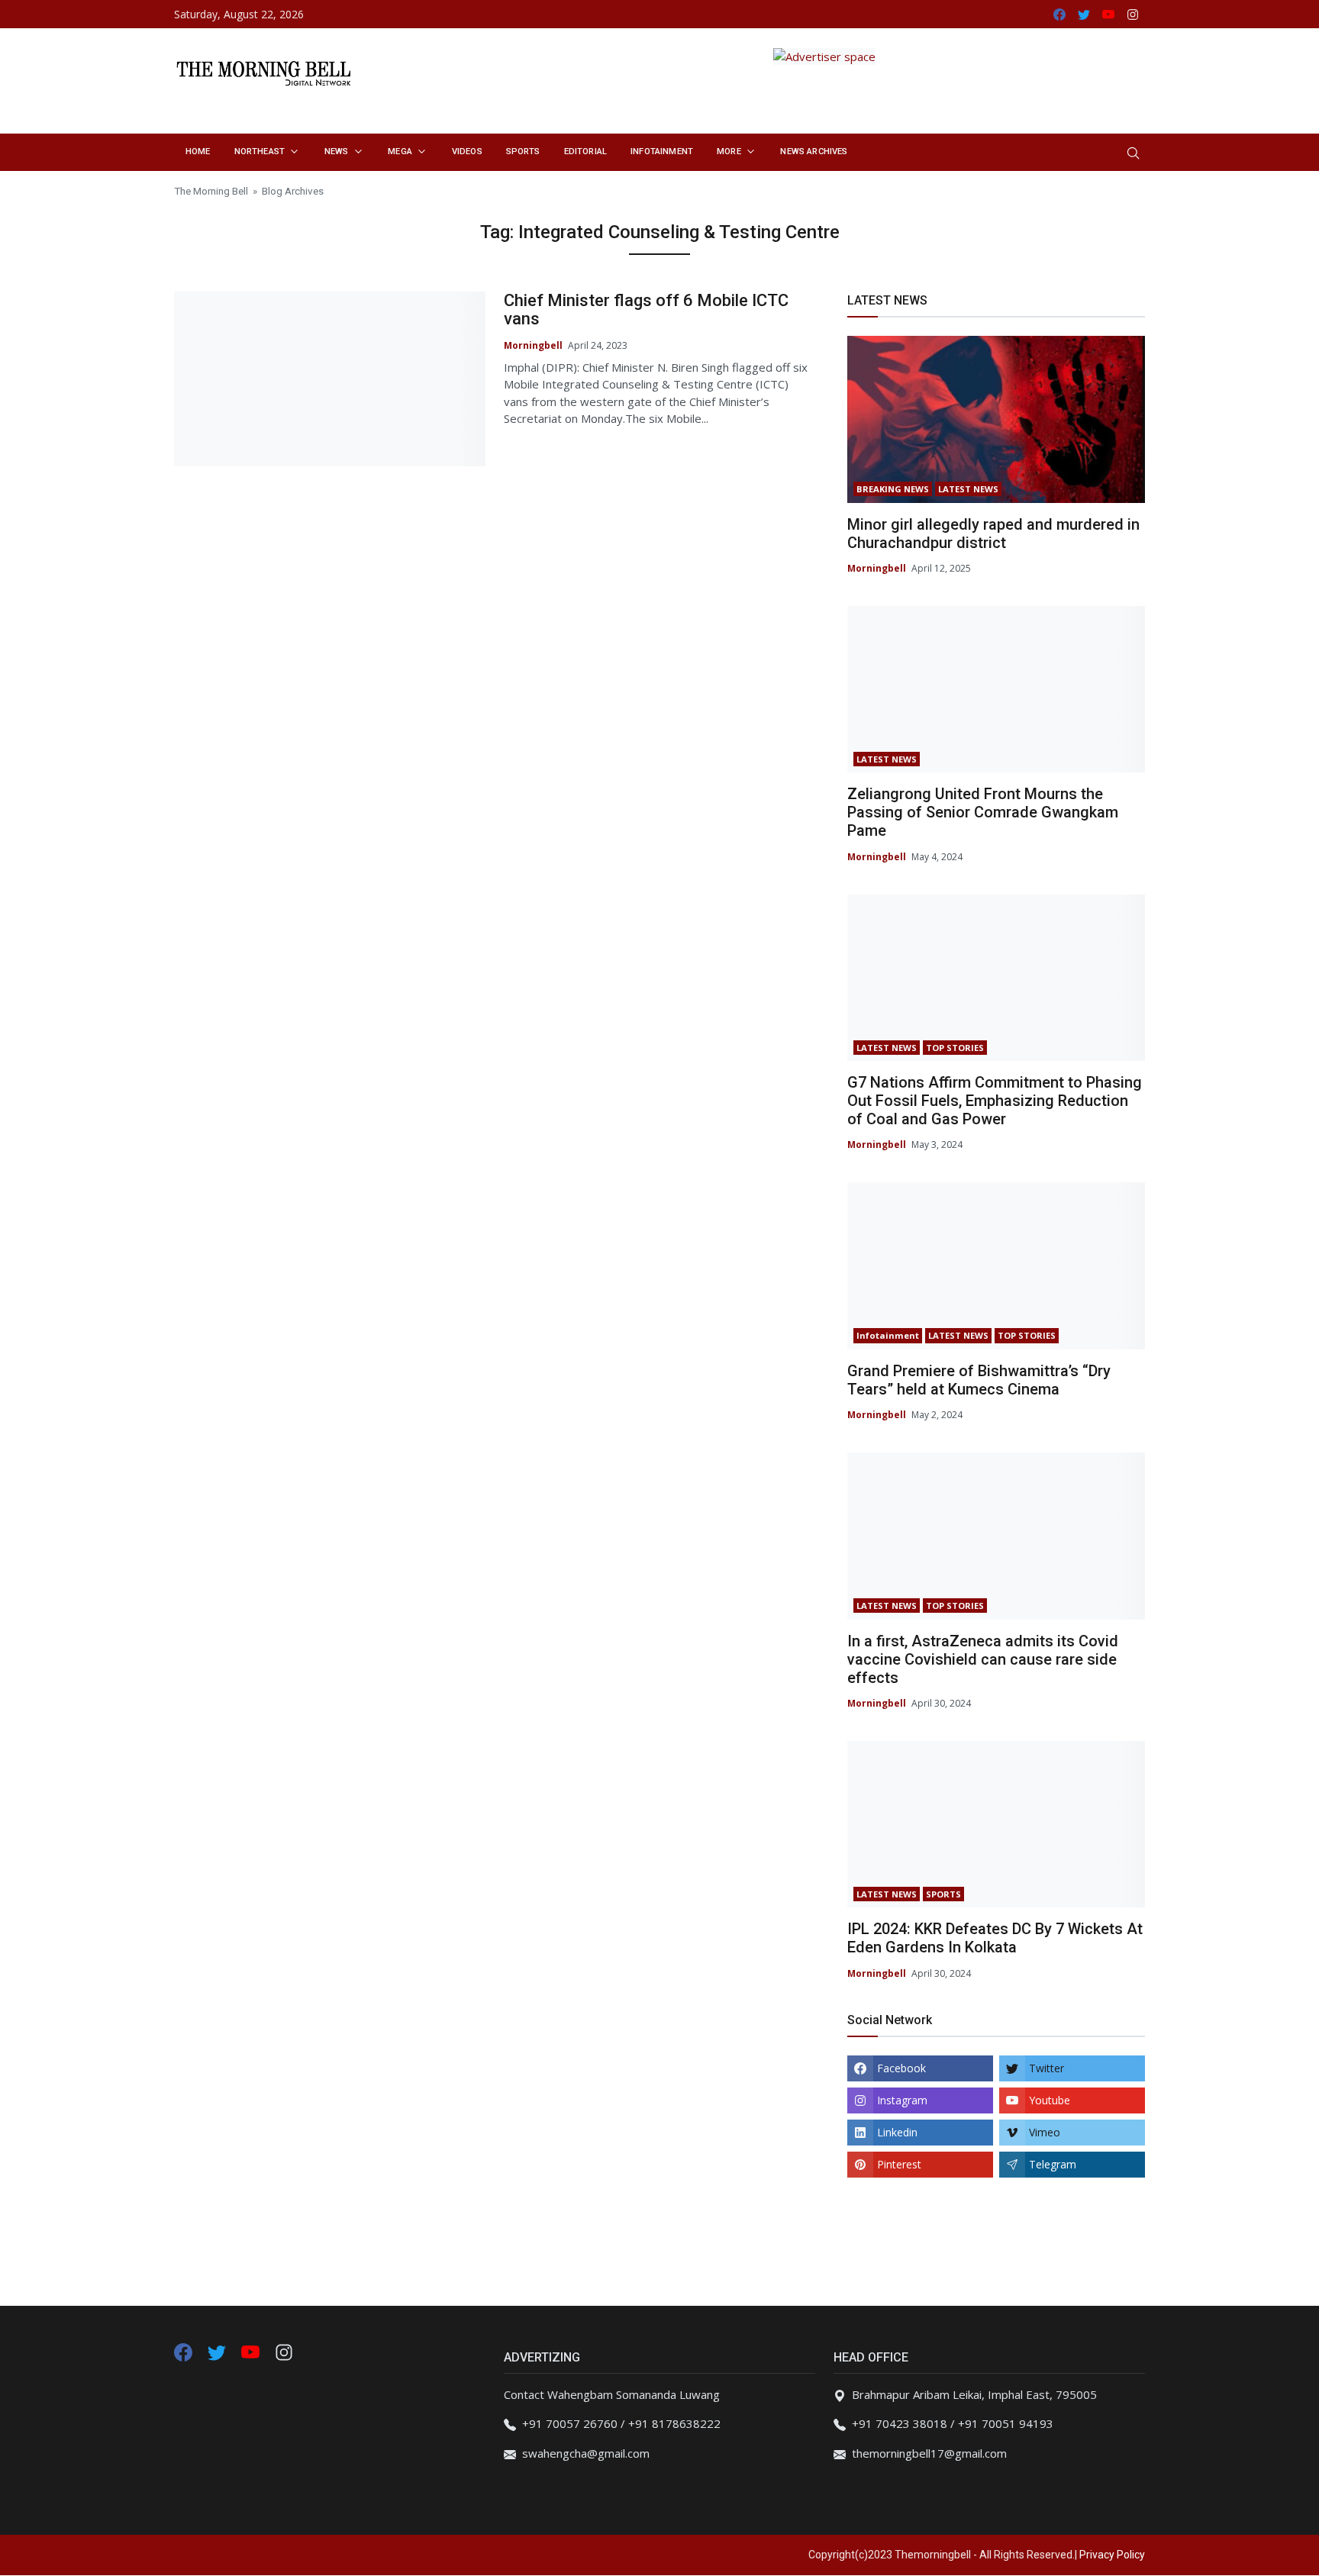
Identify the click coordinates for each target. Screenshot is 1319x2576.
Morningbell (533, 345)
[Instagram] (284, 2351)
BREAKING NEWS (893, 489)
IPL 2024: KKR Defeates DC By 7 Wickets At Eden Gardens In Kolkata (995, 1938)
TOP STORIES (955, 1048)
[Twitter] (218, 2351)
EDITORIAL (585, 152)
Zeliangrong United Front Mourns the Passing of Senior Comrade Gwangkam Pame (983, 812)
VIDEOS (467, 152)
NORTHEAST (260, 152)
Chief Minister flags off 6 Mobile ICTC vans (646, 310)
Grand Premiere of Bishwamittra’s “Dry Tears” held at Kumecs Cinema (979, 1380)
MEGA (400, 152)
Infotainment (888, 1335)
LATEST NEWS (968, 489)
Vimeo (1045, 2132)
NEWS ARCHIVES (814, 152)
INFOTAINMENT (662, 152)
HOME (198, 152)
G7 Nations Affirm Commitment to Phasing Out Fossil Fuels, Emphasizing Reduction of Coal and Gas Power (995, 1101)
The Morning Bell (211, 191)
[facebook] (183, 2351)
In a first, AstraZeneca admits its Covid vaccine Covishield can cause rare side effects (983, 1659)
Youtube (1050, 2100)
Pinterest (899, 2164)
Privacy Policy (1112, 2555)
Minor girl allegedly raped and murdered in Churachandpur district (993, 534)
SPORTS (523, 152)
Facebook (901, 2068)
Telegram (1053, 2164)
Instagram (902, 2100)
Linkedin (897, 2132)
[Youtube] (252, 2351)
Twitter (1046, 2068)
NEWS (337, 152)
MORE (729, 152)
